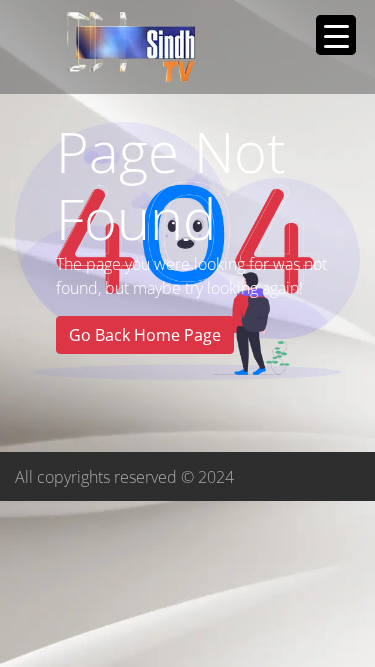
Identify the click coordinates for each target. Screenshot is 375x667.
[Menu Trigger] (336, 35)
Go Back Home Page (145, 335)
